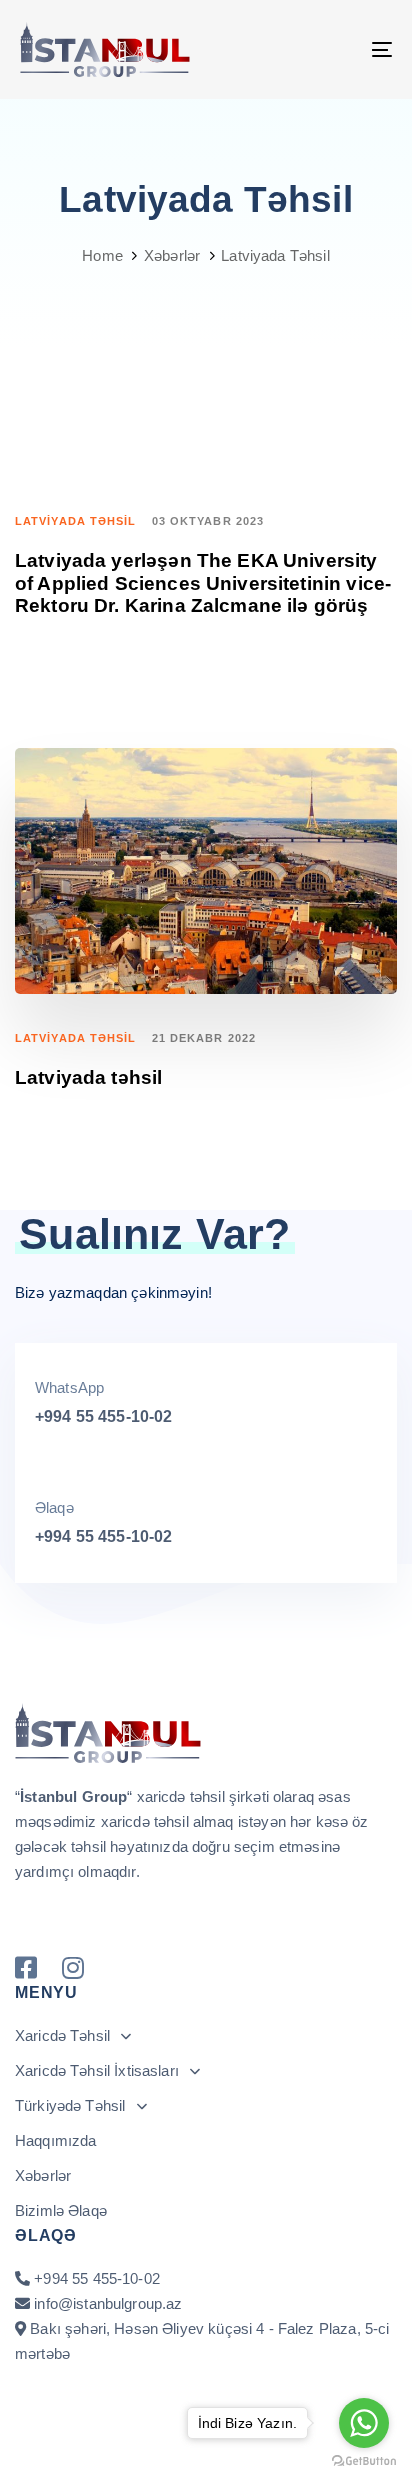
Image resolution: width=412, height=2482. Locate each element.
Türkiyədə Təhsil (70, 2105)
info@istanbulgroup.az (108, 2303)
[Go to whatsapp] (364, 2423)
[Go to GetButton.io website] (364, 2461)
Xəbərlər (43, 2175)
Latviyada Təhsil (76, 521)
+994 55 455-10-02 (104, 1416)
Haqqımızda (56, 2140)
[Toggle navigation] (330, 49)
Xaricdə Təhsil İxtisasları (97, 2070)
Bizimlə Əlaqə (61, 2210)
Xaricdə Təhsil (62, 2035)
